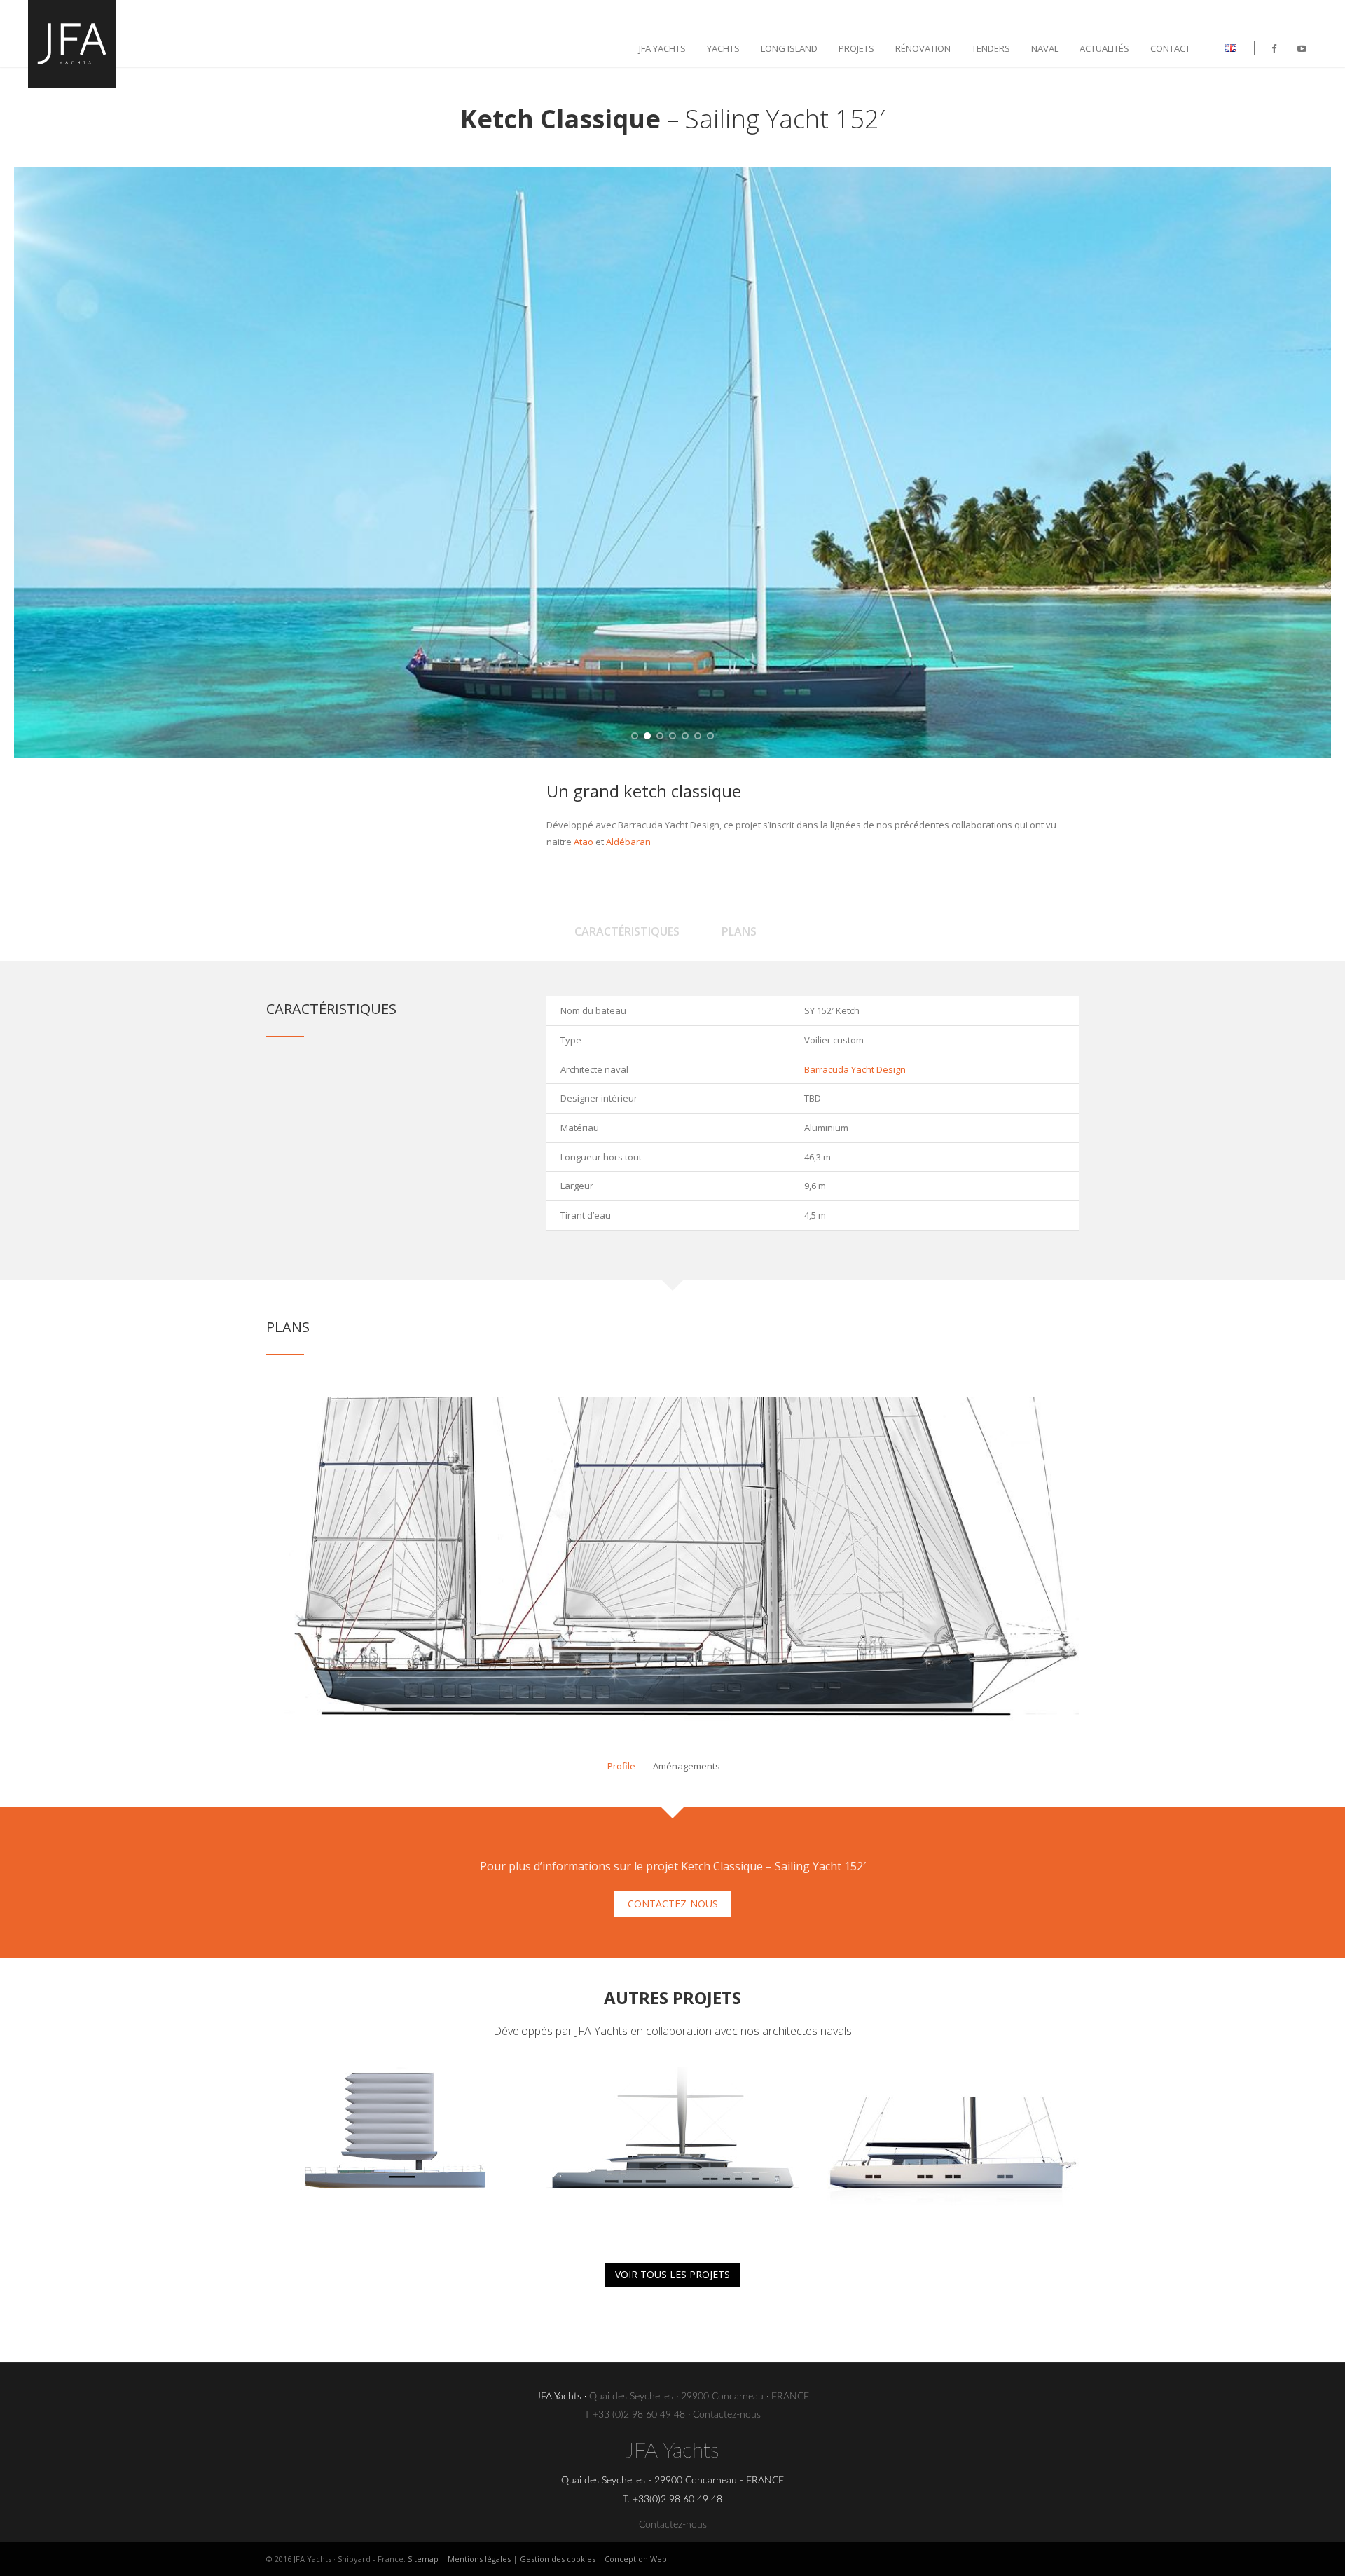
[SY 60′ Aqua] (392, 2151)
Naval (1045, 48)
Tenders (991, 48)
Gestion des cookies (558, 2559)
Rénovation (923, 48)
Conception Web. (637, 2559)
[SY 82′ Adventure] (953, 2151)
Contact (1170, 48)
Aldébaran (628, 842)
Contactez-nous (727, 2415)
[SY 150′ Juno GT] (672, 2151)
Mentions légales (479, 2559)
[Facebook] (1274, 48)
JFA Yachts (662, 48)
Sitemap (423, 2559)
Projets (856, 48)
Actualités (1104, 48)
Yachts (723, 48)
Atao (584, 842)
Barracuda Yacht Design (855, 1069)
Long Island (789, 48)
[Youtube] (1302, 48)
